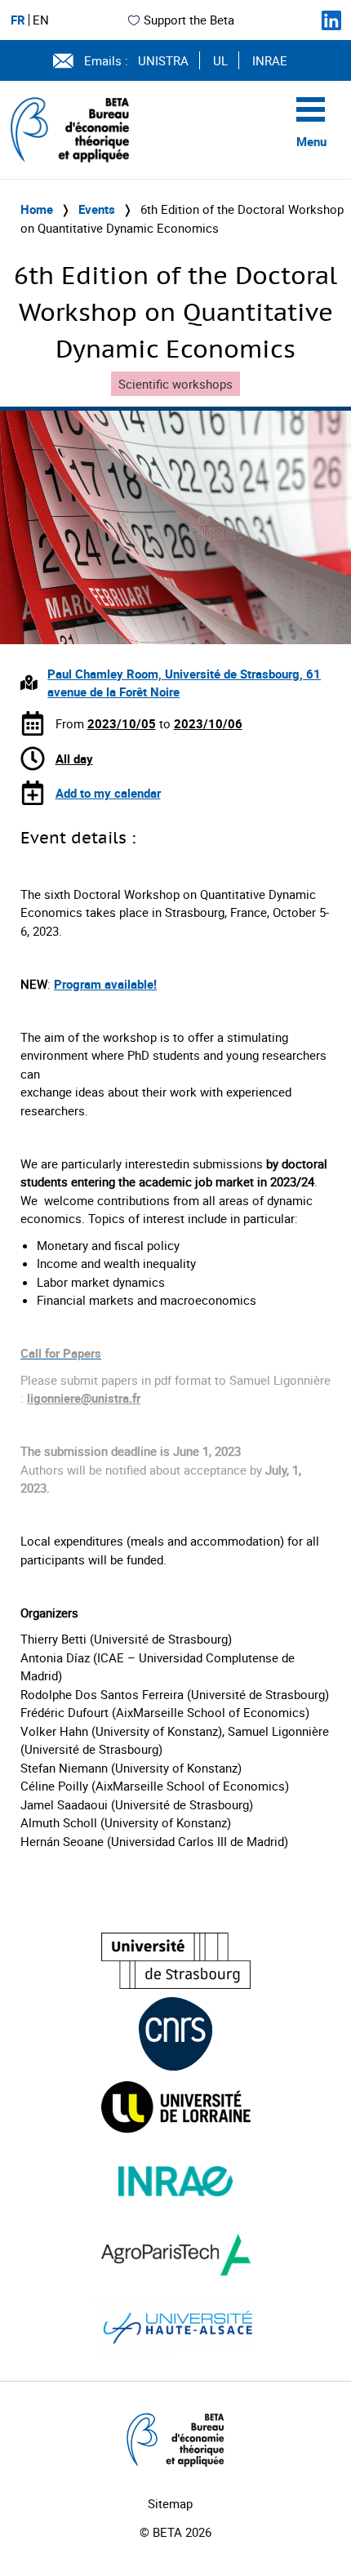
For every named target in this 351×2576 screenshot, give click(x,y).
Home (37, 209)
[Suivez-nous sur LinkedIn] (331, 20)
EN (41, 20)
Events (97, 209)
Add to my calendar (108, 793)
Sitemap (170, 2503)
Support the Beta (189, 20)
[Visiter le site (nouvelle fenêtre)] (176, 1961)
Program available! (105, 984)
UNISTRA (163, 60)
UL (220, 60)
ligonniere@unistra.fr (84, 1398)
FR (18, 20)
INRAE (270, 60)
